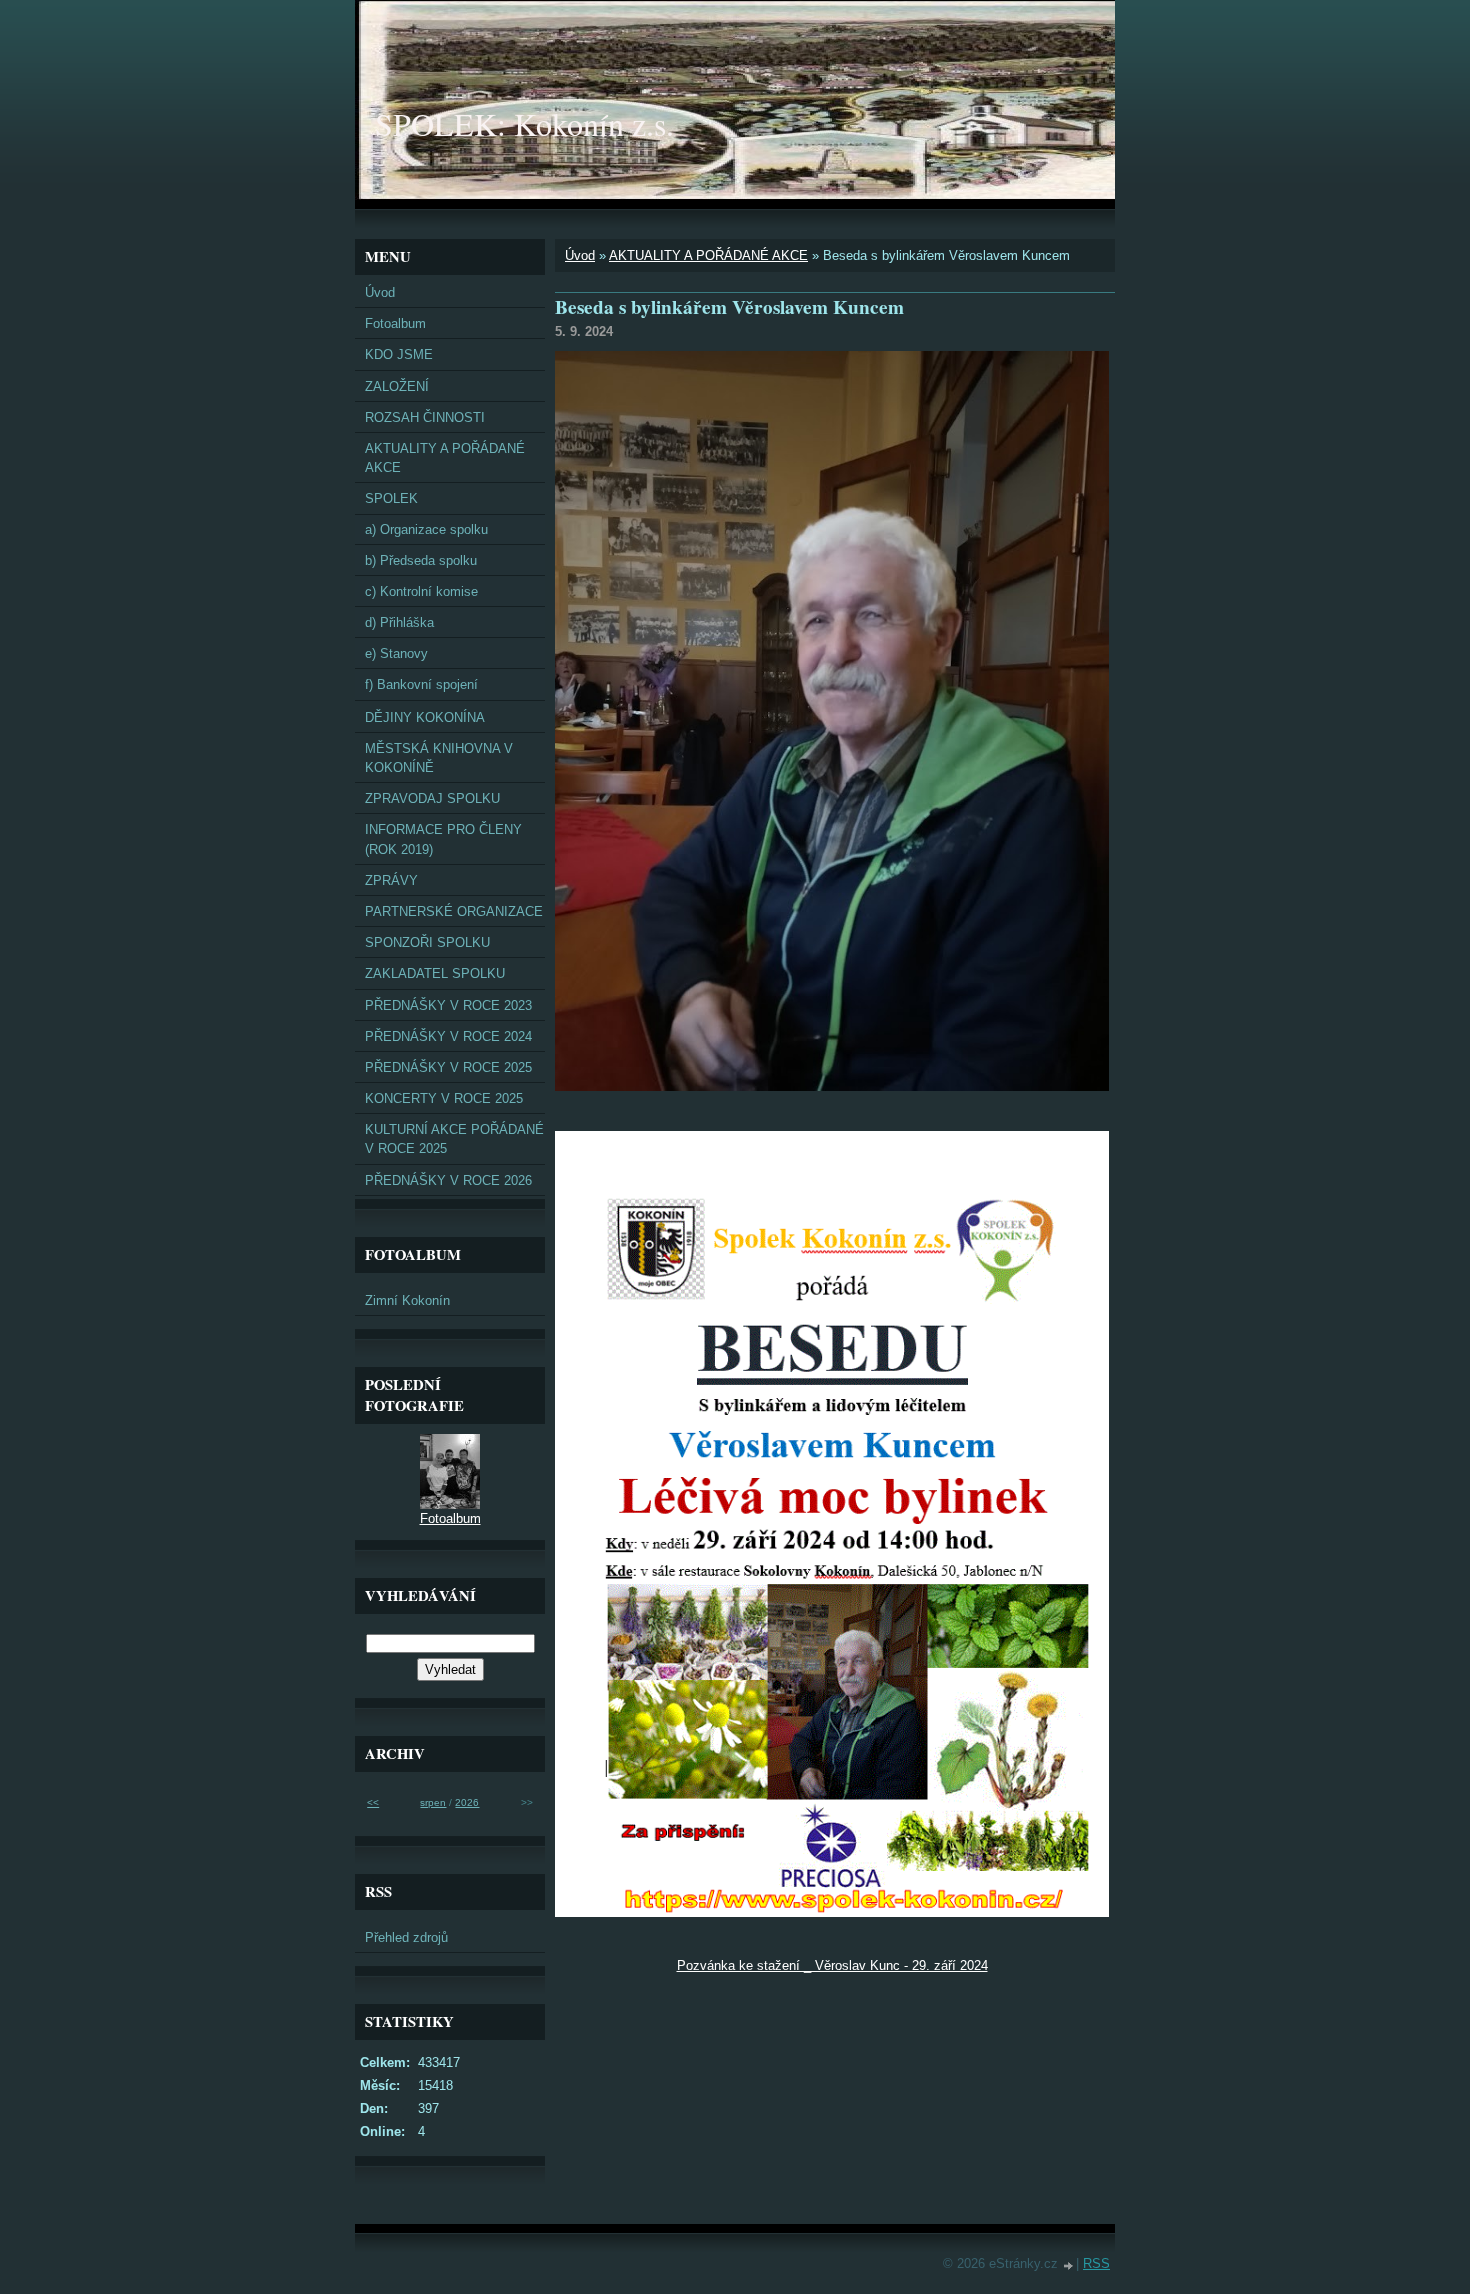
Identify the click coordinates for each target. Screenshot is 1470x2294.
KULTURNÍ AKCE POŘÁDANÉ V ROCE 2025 (454, 1139)
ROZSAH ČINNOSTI (425, 417)
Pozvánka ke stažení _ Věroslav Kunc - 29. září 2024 (832, 1965)
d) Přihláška (399, 622)
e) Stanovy (396, 653)
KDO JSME (399, 354)
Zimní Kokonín (407, 1300)
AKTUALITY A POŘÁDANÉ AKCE (708, 255)
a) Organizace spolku (426, 529)
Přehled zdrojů (406, 1937)
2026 (467, 1802)
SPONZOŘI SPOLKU (427, 942)
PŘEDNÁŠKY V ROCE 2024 (448, 1036)
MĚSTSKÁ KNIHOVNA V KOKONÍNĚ (439, 758)
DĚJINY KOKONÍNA (425, 717)
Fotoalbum (395, 323)
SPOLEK (391, 498)
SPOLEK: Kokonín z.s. (524, 123)
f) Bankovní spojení (421, 684)
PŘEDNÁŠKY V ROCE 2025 (448, 1067)
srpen (433, 1802)
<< (373, 1802)
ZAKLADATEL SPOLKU (435, 973)
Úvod (580, 255)
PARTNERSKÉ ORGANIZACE (454, 911)
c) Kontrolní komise (421, 591)
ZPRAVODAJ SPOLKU (432, 798)
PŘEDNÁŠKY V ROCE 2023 (448, 1005)
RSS (1096, 2263)
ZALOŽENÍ (397, 386)
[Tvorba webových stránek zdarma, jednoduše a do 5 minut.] (1069, 2265)
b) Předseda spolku (421, 560)
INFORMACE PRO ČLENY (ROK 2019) (443, 839)
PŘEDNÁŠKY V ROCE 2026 (448, 1180)
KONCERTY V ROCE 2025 (444, 1098)
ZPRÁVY (391, 880)
